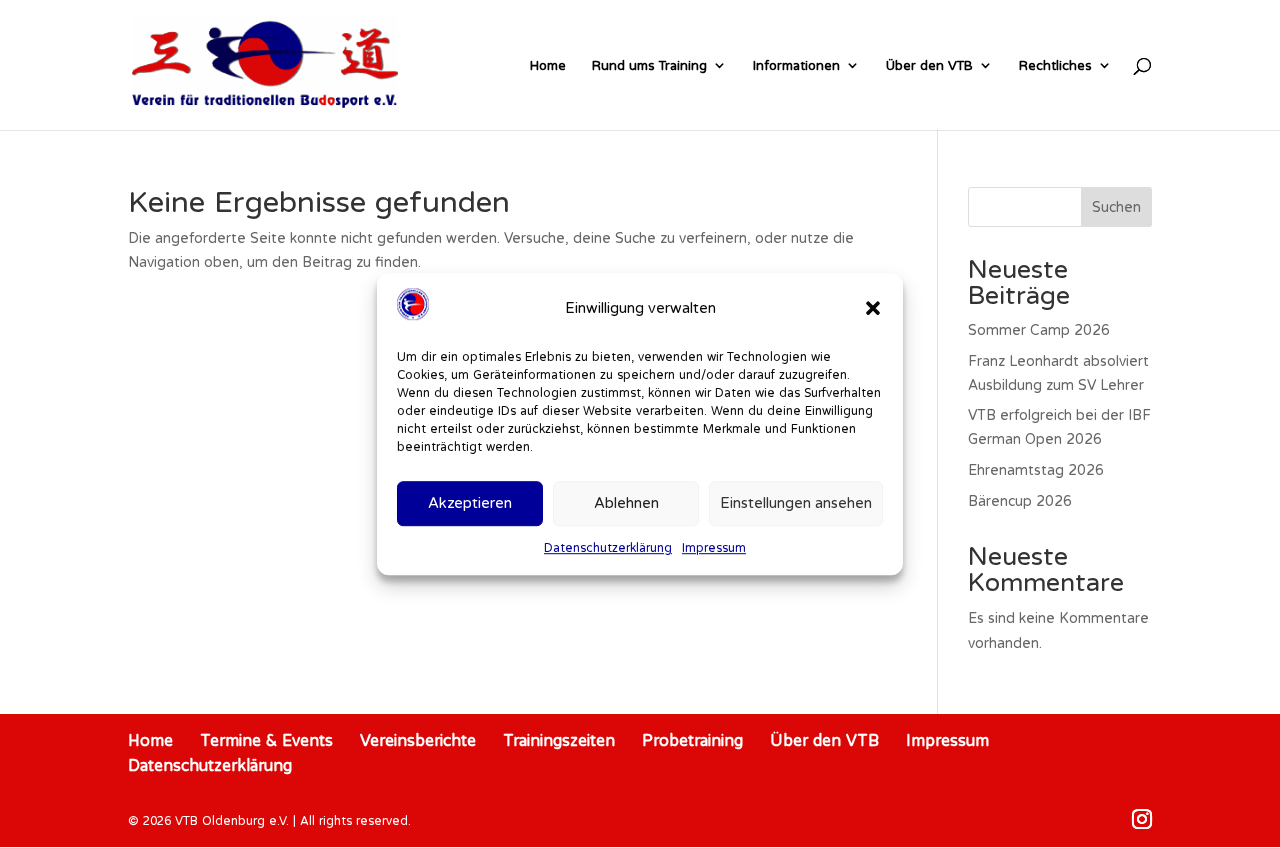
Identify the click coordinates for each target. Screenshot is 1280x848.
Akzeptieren (470, 503)
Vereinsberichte (418, 740)
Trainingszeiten (559, 740)
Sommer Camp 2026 (1039, 330)
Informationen (796, 65)
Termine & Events (266, 740)
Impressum (714, 547)
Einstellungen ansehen (796, 503)
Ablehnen (626, 503)
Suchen (1116, 207)
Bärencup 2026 (1020, 501)
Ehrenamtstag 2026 (1036, 470)
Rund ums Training (649, 65)
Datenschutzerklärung (608, 547)
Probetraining (692, 740)
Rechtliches (1055, 65)
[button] (873, 308)
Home (548, 65)
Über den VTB (929, 65)
